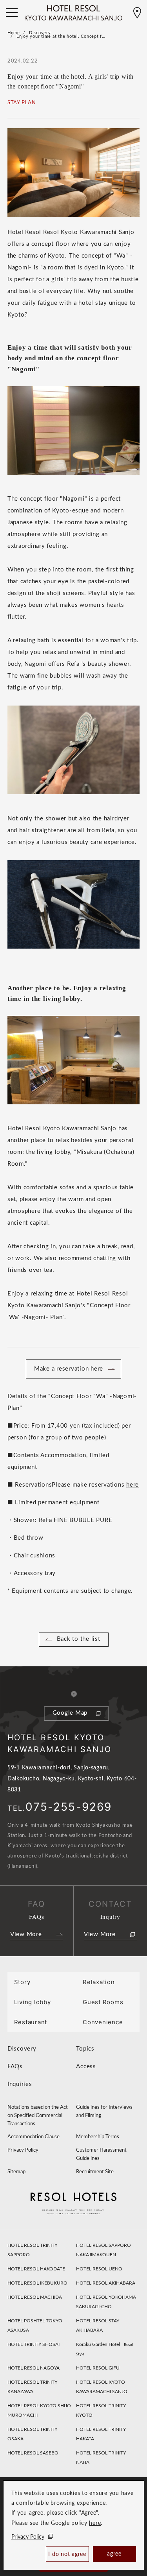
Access (86, 2067)
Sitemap (16, 2172)
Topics (85, 2049)
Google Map (70, 1713)
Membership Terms (98, 2137)
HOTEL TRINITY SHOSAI (34, 2344)
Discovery (40, 33)
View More (26, 1934)
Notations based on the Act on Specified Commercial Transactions (38, 2116)
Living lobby (33, 2002)
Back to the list (79, 1639)
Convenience (103, 2022)
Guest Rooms (103, 2002)
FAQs (15, 2067)
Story (22, 1982)
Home (14, 33)
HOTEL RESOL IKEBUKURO (37, 2283)
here (95, 2523)
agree (114, 2554)
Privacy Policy (28, 2537)
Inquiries (20, 2084)
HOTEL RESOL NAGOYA (34, 2368)
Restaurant (31, 2022)
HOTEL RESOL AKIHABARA (106, 2283)
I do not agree (67, 2554)
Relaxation (99, 1982)
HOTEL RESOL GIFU (98, 2368)
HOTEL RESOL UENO (99, 2269)
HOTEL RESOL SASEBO (33, 2453)
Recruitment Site (95, 2172)
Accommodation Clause (34, 2137)
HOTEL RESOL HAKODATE (36, 2269)
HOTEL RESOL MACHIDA (35, 2297)
